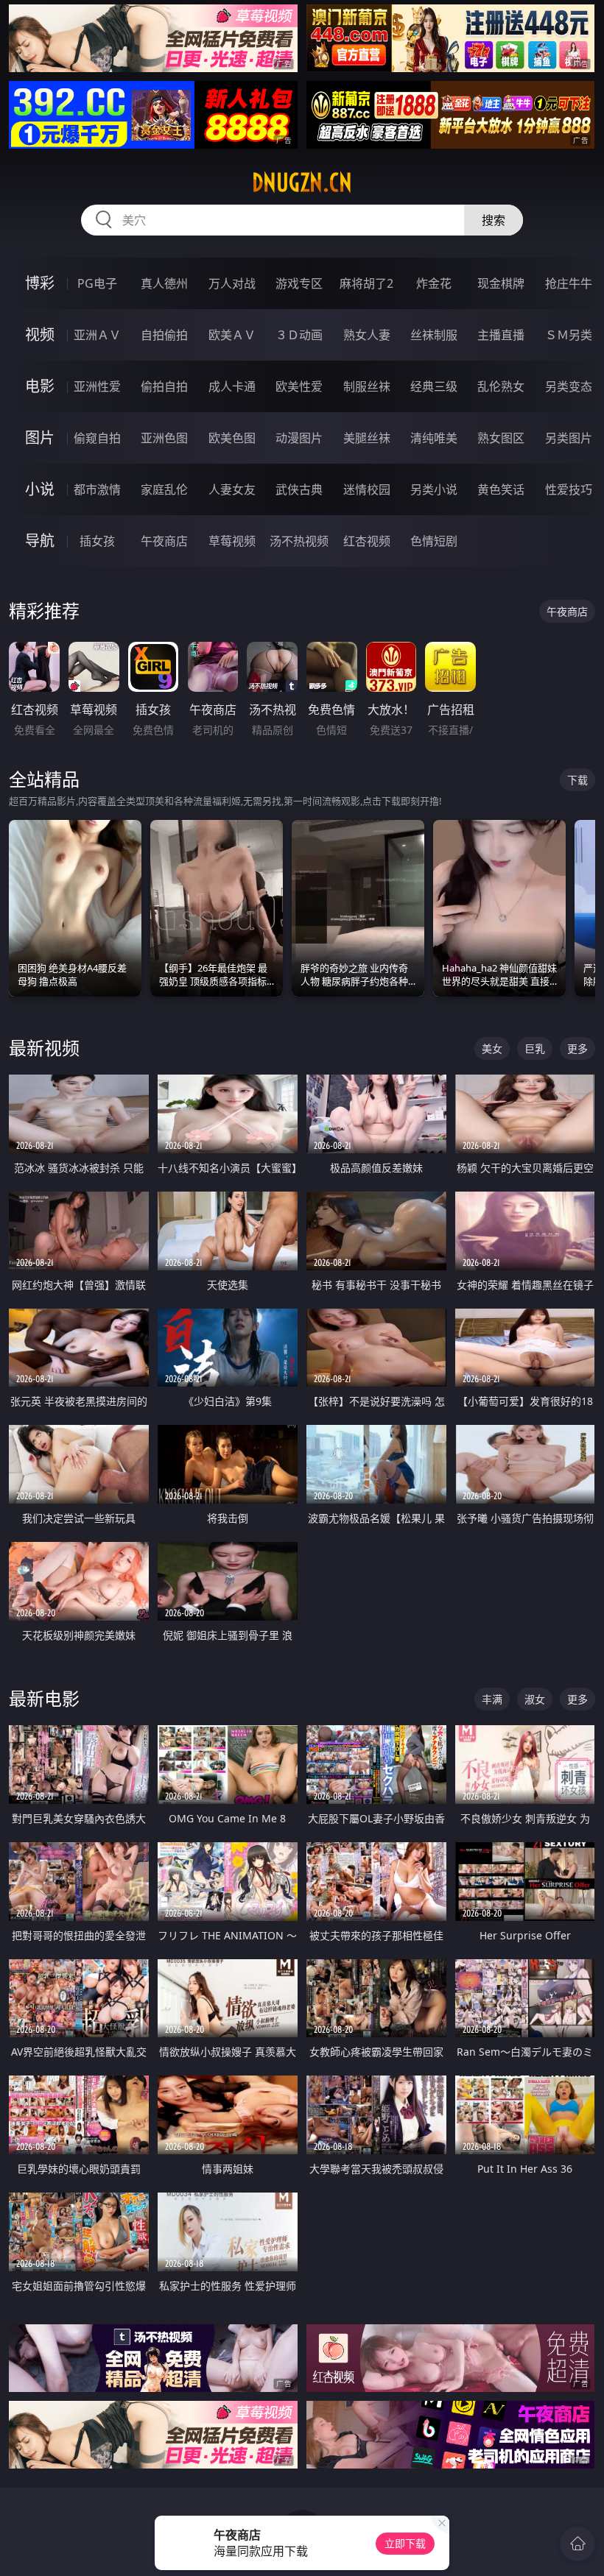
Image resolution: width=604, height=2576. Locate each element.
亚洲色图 (164, 438)
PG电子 (97, 283)
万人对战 (232, 283)
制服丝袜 (367, 386)
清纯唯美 (434, 438)
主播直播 (501, 335)
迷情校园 (367, 489)
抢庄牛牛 (569, 283)
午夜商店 (164, 541)
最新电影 (44, 1698)
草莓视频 (232, 541)
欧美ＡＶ (232, 335)
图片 (40, 438)
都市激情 (97, 489)
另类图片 (569, 438)
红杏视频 (367, 541)
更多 (577, 1048)
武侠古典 (299, 489)
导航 (40, 541)
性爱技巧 (569, 489)
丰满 (492, 1699)
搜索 (494, 220)
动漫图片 (299, 438)
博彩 (40, 283)
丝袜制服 (434, 335)
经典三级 (434, 386)
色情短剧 (434, 541)
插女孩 (97, 541)
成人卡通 (232, 386)
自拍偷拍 (164, 335)
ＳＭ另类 (569, 335)
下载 (577, 780)
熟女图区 (501, 438)
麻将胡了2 (366, 283)
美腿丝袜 (367, 438)
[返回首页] (577, 2544)
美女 (492, 1048)
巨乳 (535, 1048)
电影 (40, 386)
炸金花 (434, 283)
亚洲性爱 (97, 386)
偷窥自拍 (97, 438)
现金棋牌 (501, 283)
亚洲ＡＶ (97, 335)
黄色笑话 (501, 489)
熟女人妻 (367, 335)
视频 (40, 335)
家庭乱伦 (164, 489)
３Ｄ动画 (299, 335)
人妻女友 (232, 489)
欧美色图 (232, 438)
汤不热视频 (299, 541)
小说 (40, 489)
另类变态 (569, 386)
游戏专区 (299, 283)
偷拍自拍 (164, 386)
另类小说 (434, 489)
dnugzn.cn (302, 183)
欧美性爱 (299, 386)
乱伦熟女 (501, 386)
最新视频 (44, 1048)
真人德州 (164, 283)
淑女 (535, 1699)
